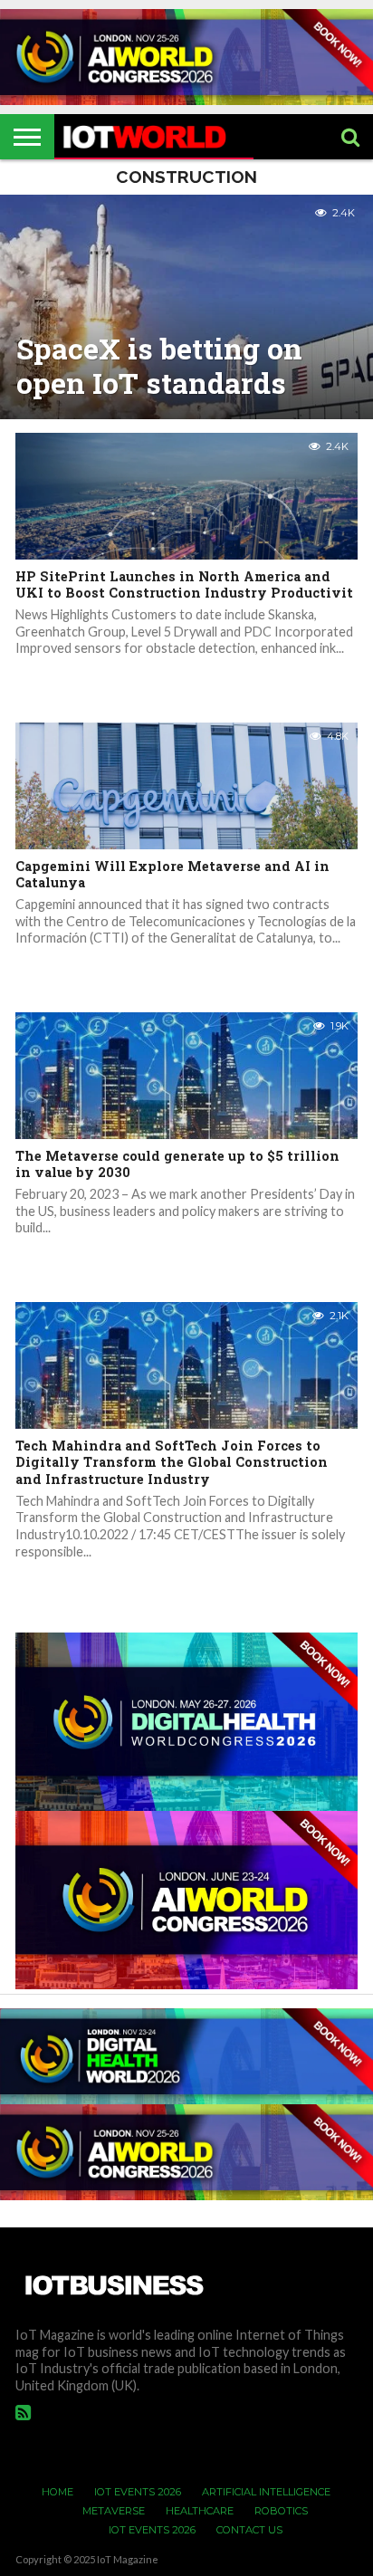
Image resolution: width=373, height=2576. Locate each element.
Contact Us (249, 2530)
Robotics (281, 2511)
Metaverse (114, 2511)
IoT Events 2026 (138, 2492)
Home (57, 2492)
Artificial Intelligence (266, 2492)
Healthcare (200, 2511)
